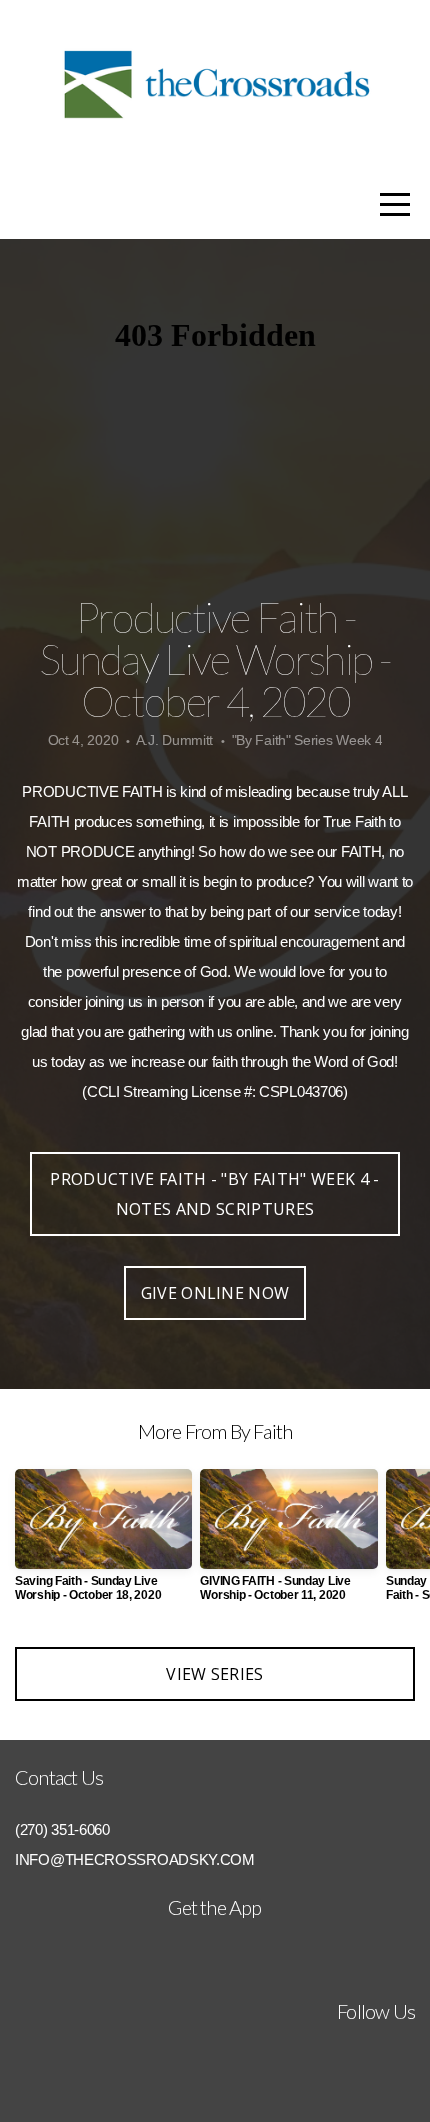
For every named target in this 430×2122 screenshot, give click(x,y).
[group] (103, 1543)
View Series (215, 1674)
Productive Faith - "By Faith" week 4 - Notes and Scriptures (214, 1194)
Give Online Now (215, 1293)
